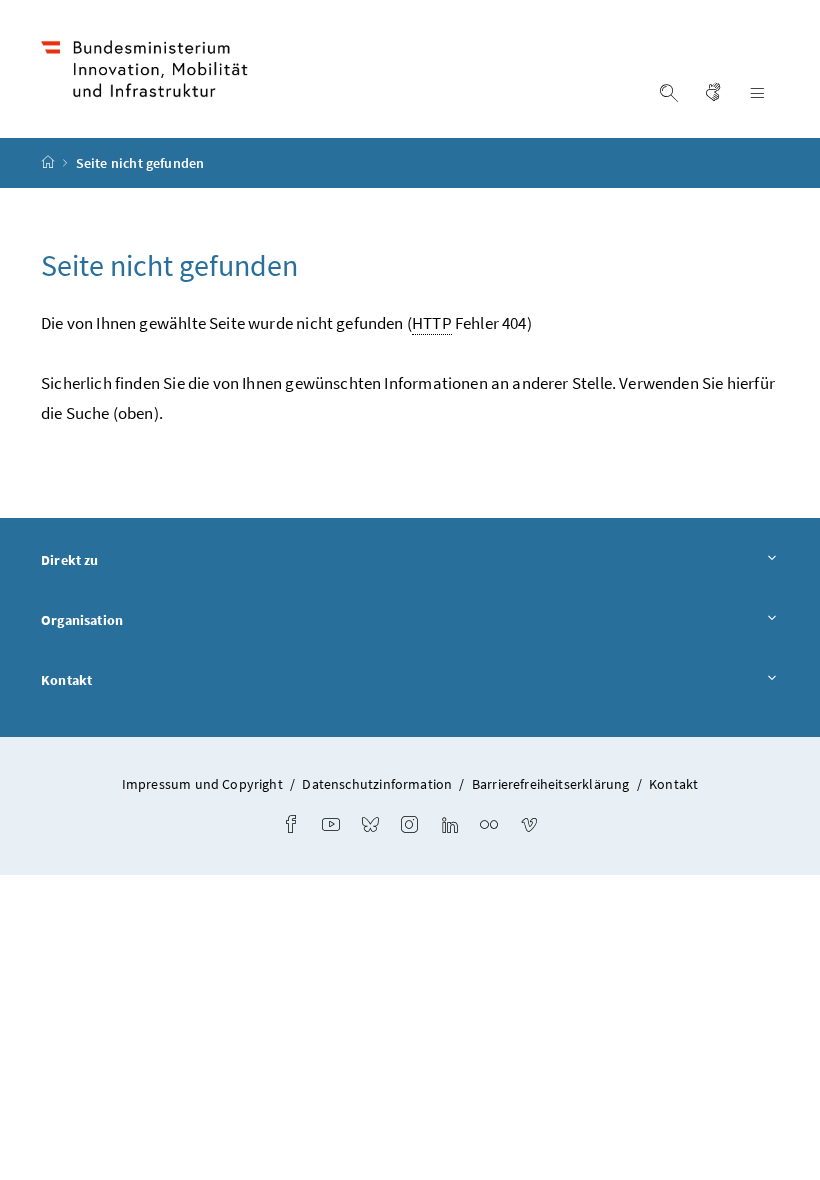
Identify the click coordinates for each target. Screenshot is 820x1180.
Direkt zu (70, 560)
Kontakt (66, 680)
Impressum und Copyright (202, 784)
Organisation (82, 620)
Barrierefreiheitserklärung (551, 784)
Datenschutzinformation (377, 784)
